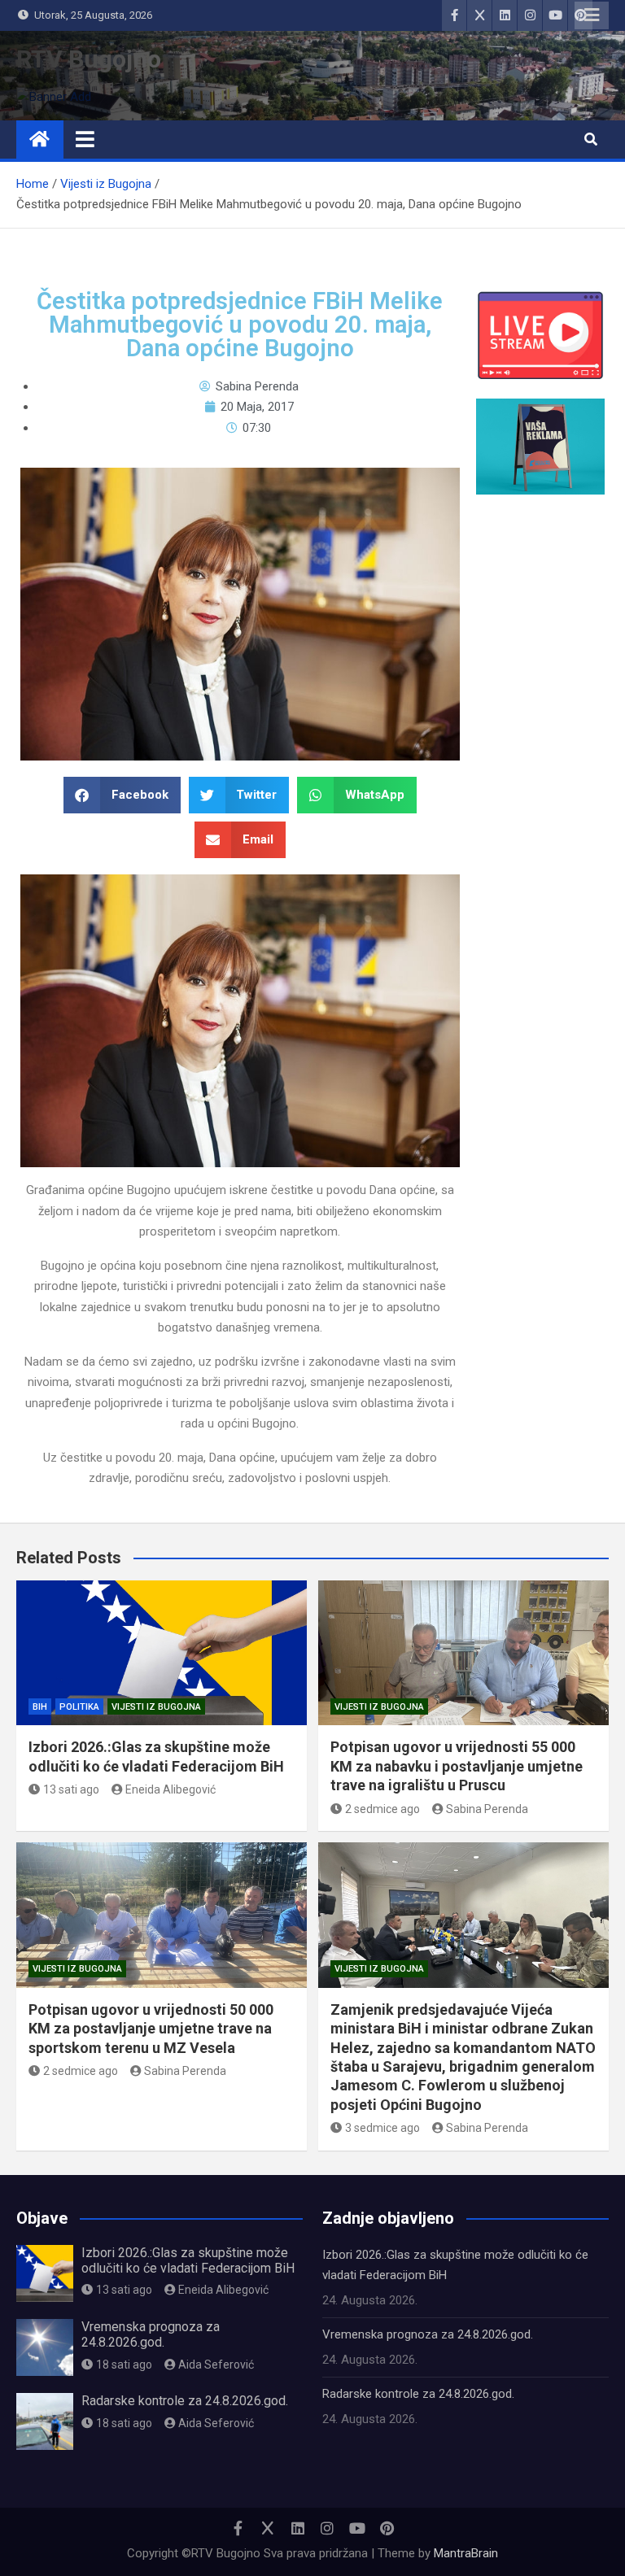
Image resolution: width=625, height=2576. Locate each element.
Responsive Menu (592, 15)
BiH (40, 1707)
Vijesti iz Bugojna (156, 1707)
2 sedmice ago (382, 1809)
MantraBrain (466, 2553)
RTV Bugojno (89, 59)
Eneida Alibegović (170, 1789)
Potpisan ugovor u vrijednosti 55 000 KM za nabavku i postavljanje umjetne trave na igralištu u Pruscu (457, 1766)
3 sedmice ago (382, 2128)
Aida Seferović (216, 2365)
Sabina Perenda (487, 1809)
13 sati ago (71, 1789)
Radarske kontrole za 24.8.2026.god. (185, 2401)
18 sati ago (124, 2365)
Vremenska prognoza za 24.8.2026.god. (151, 2334)
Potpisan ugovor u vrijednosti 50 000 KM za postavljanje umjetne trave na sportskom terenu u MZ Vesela (151, 2029)
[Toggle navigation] (85, 139)
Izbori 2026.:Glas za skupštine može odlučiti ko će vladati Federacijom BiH (188, 2260)
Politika (79, 1707)
